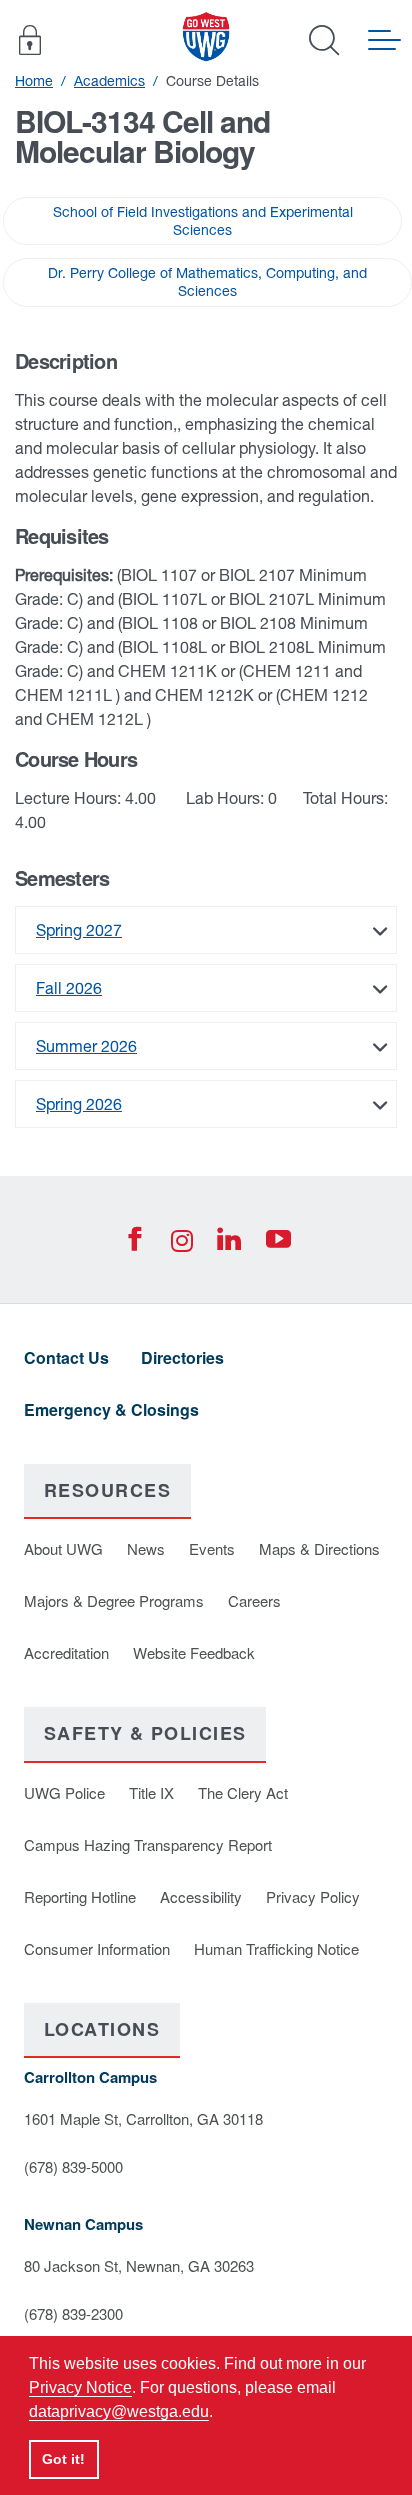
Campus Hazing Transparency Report (148, 1844)
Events (212, 1548)
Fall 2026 (69, 988)
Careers (254, 1600)
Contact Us (66, 1357)
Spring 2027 (79, 930)
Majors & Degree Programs (114, 1600)
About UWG (63, 1548)
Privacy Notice (80, 2387)
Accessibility (201, 1896)
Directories (182, 1357)
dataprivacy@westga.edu (119, 2411)
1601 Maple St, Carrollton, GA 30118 (143, 2118)
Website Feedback (194, 1652)
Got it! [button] (63, 2459)
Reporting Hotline (80, 1896)
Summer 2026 (86, 1046)
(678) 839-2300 (73, 2313)
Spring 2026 (79, 1104)
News (146, 1548)
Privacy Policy (313, 1896)
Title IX (151, 1792)
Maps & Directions (319, 1548)
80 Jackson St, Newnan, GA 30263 (139, 2265)
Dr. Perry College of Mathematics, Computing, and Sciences (207, 282)
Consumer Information (97, 1948)
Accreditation (66, 1652)
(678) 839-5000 (73, 2166)
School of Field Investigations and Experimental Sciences (203, 221)
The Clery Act (243, 1792)
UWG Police (64, 1792)
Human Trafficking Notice (276, 1948)
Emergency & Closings (111, 1409)
